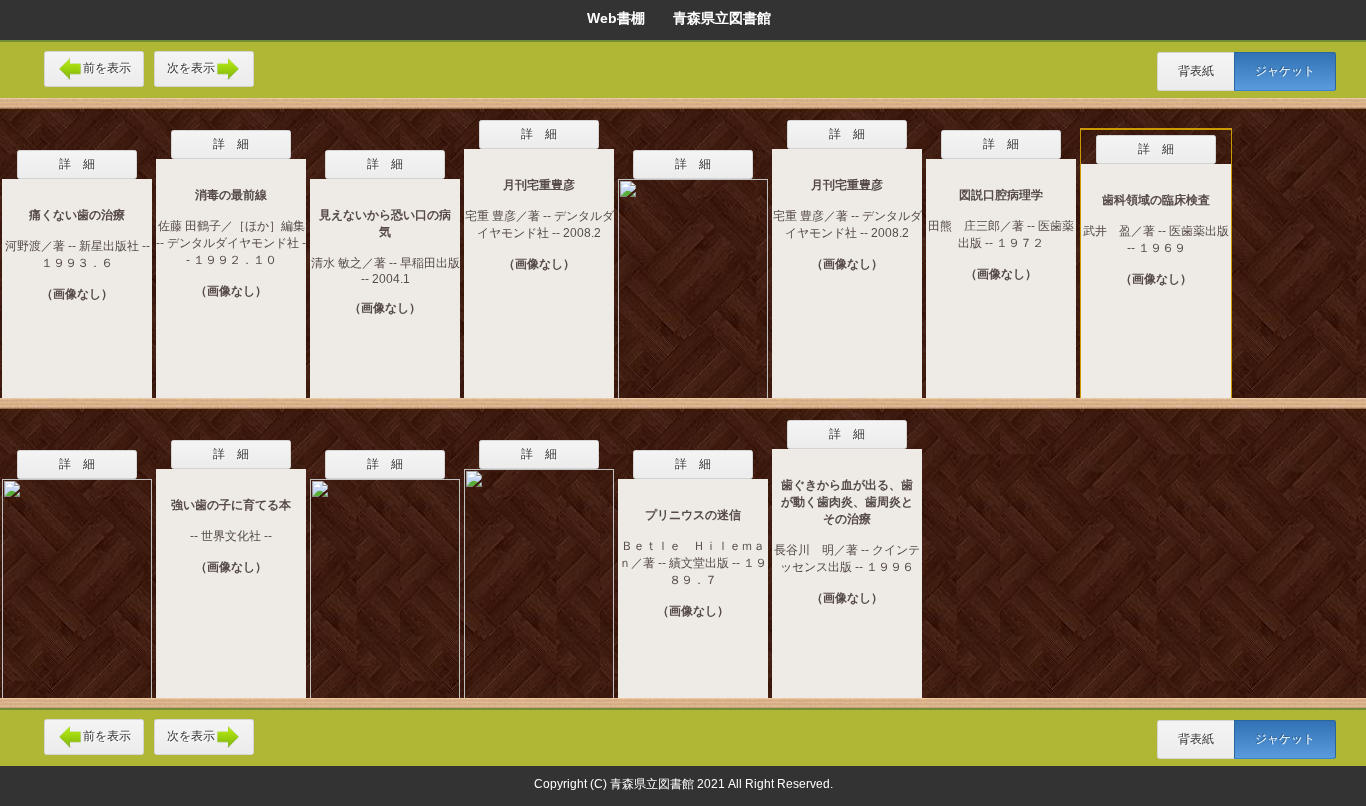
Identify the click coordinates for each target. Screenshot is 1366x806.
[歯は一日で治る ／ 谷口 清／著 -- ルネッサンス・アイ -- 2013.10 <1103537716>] (77, 576)
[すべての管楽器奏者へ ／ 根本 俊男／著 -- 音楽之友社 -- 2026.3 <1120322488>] (539, 571)
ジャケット (1285, 71)
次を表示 (191, 68)
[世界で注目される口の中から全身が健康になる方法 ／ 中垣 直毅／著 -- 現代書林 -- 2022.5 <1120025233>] (385, 576)
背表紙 (1196, 71)
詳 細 (77, 164)
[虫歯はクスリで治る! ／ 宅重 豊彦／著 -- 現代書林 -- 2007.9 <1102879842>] (693, 276)
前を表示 (107, 68)
